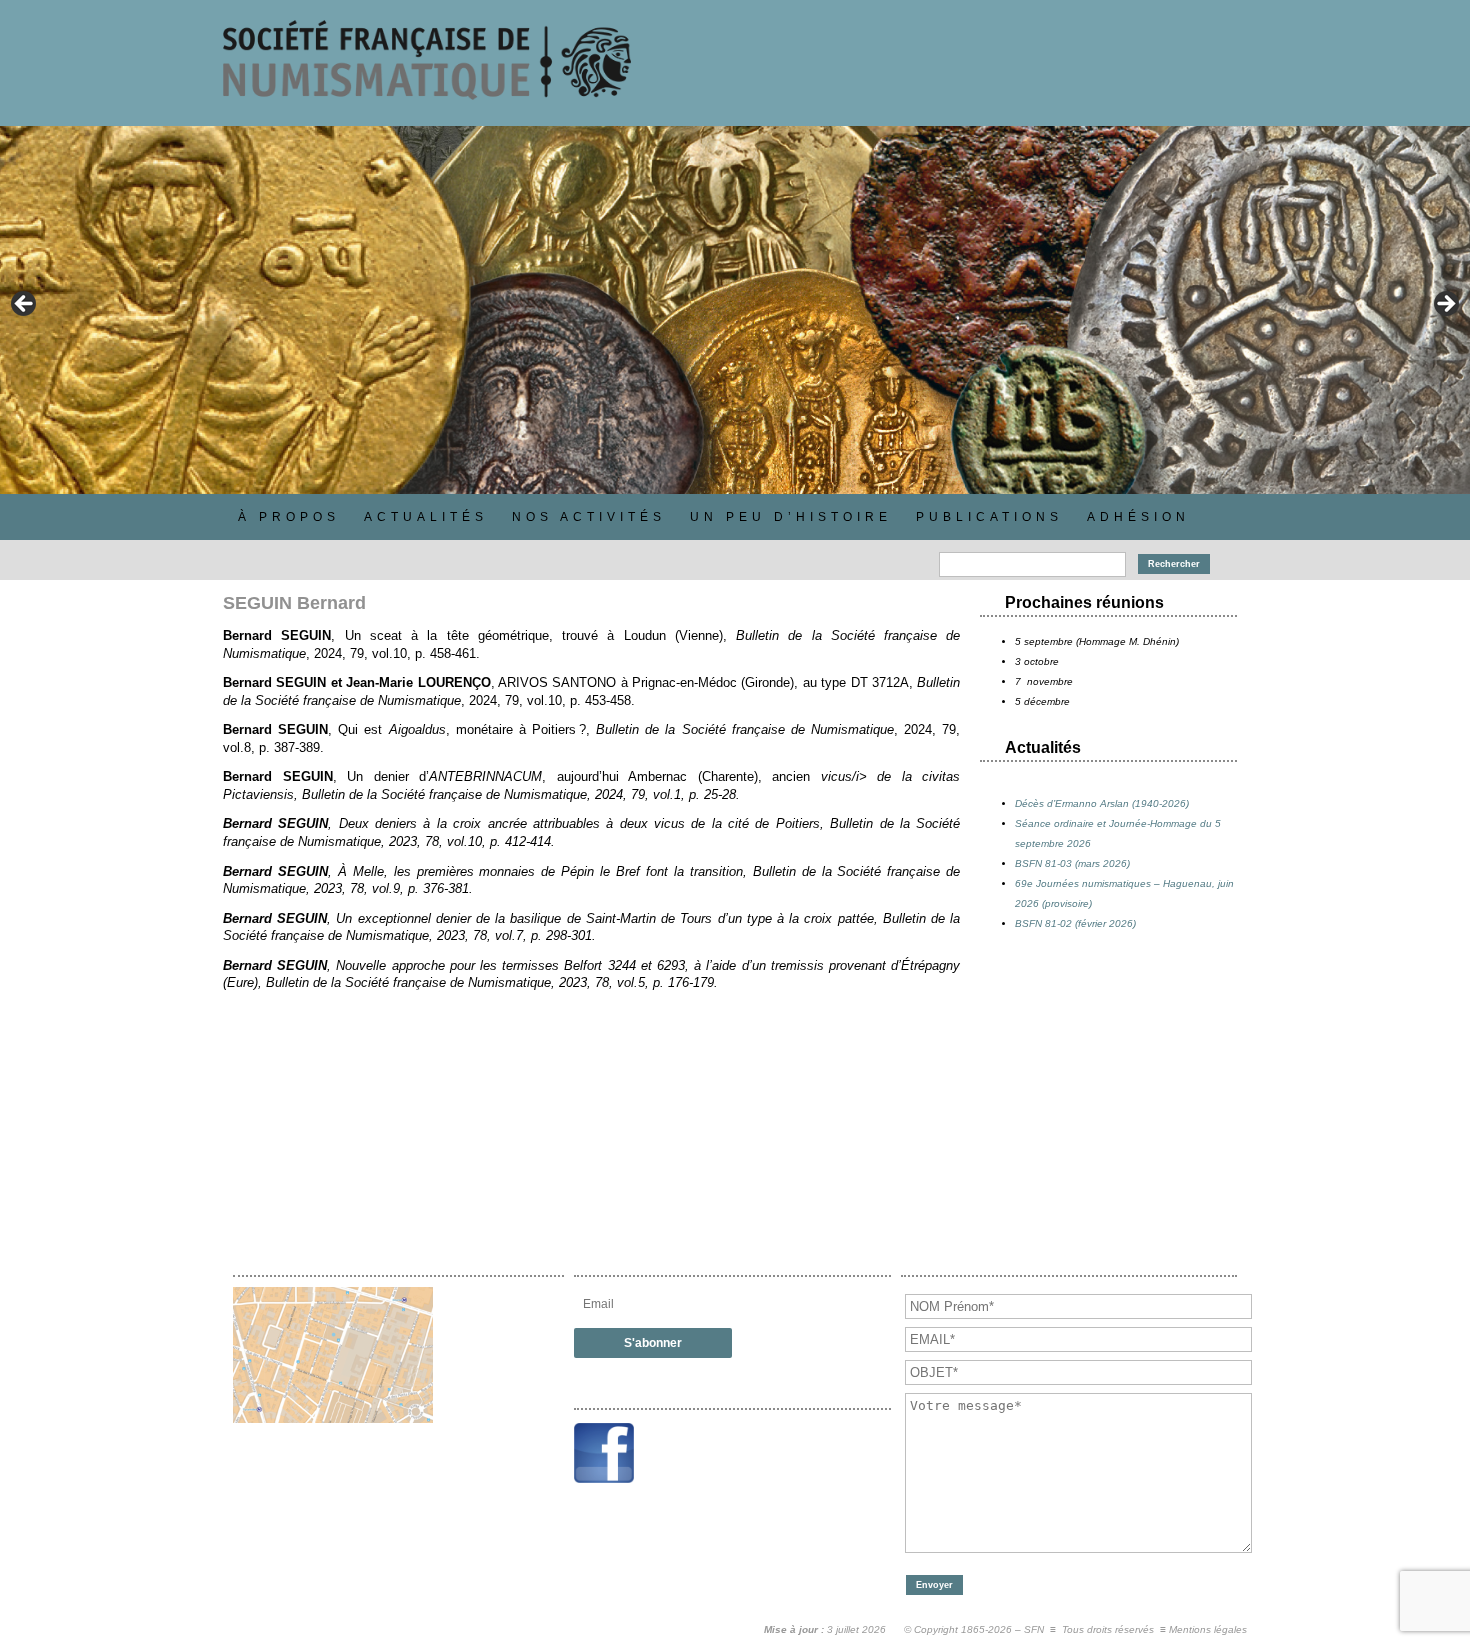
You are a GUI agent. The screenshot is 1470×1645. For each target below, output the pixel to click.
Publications (989, 517)
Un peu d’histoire (791, 517)
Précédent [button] (25, 305)
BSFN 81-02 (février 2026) (1075, 923)
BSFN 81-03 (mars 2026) (1072, 863)
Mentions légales (1208, 1629)
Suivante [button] (1445, 305)
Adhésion (1138, 517)
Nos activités (589, 517)
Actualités (426, 517)
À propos (289, 517)
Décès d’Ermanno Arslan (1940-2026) (1102, 803)
